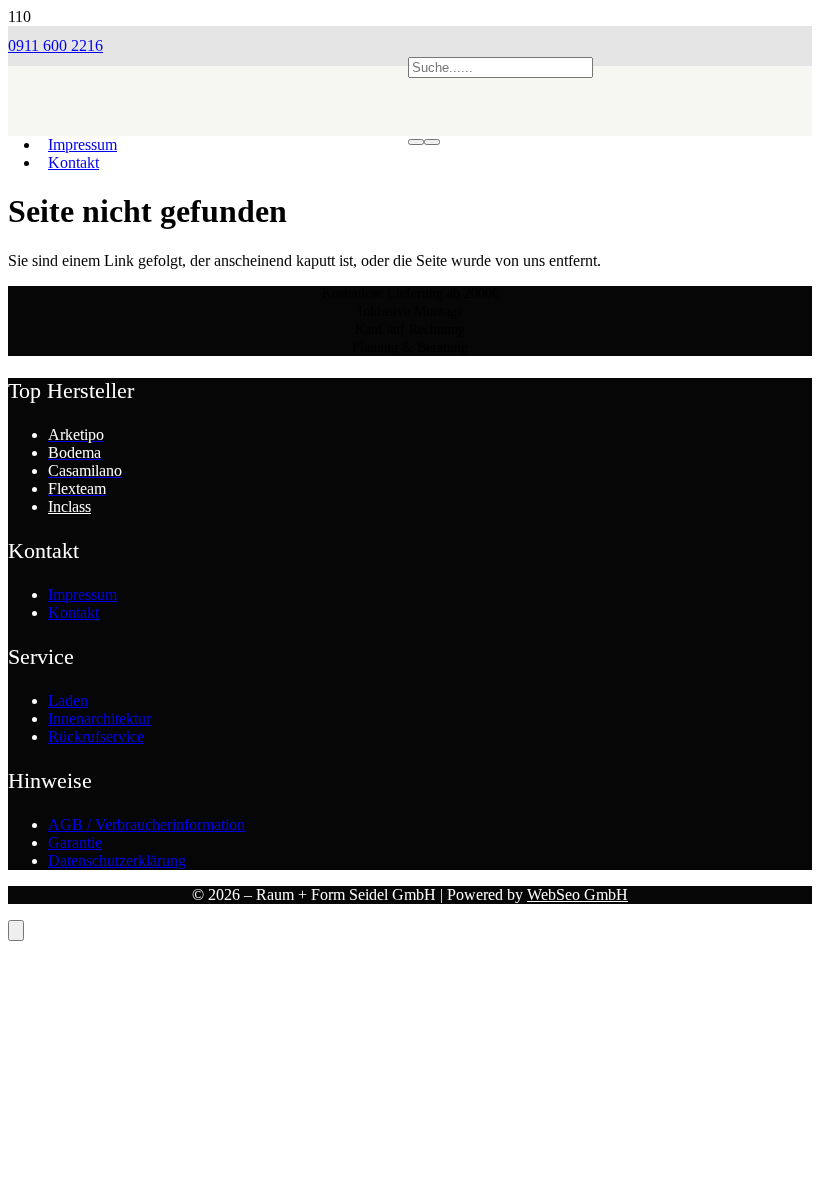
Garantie (75, 842)
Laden (68, 700)
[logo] (208, 155)
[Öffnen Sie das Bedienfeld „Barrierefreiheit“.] (16, 930)
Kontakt (73, 612)
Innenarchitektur (99, 718)
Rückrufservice (96, 736)
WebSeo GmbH (577, 894)
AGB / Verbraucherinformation (146, 824)
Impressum (82, 594)
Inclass (69, 506)
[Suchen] (416, 142)
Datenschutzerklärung (117, 860)
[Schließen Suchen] (432, 142)
